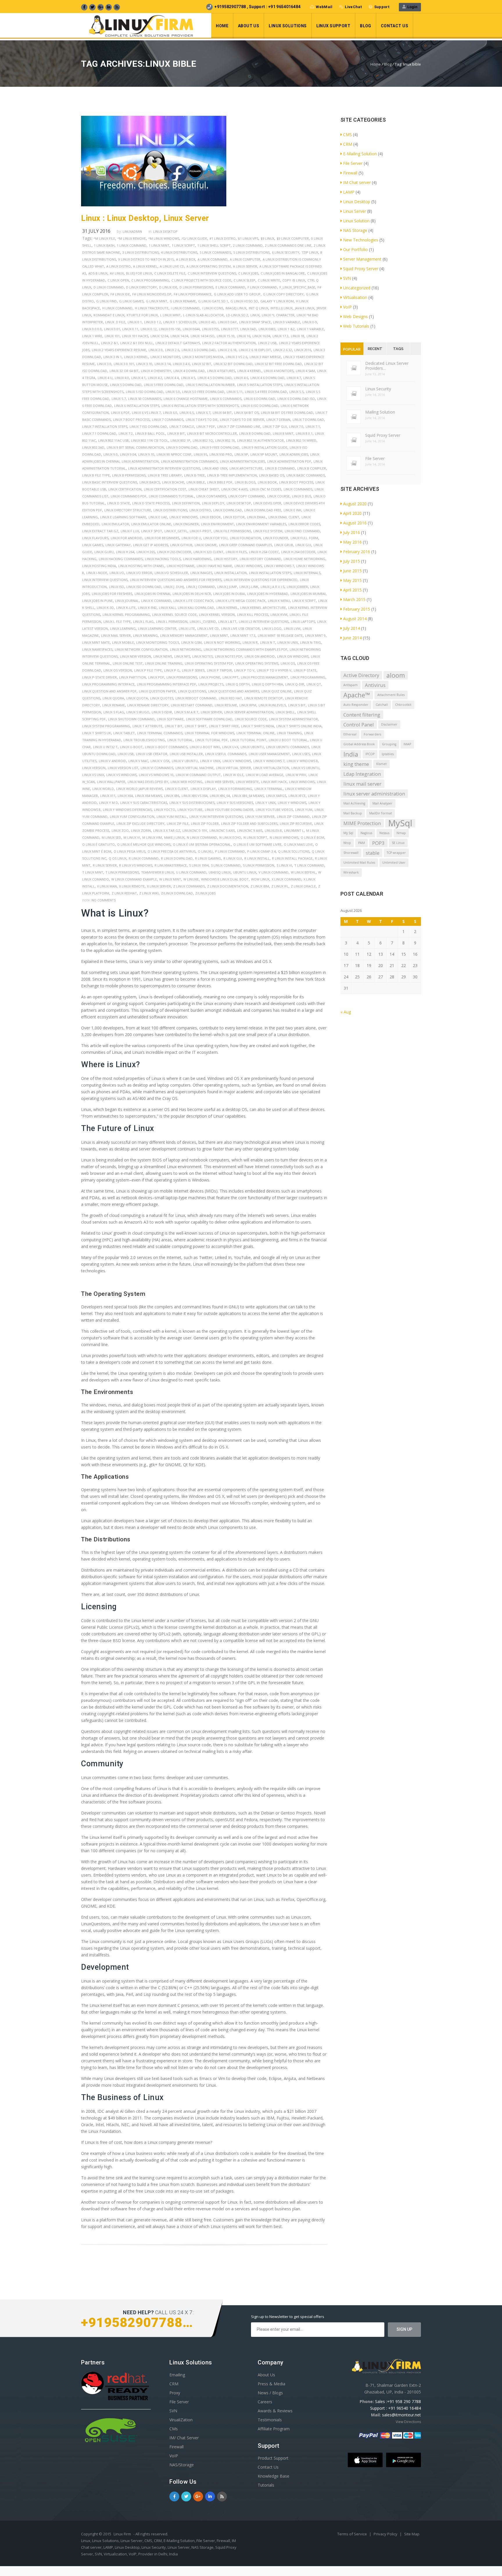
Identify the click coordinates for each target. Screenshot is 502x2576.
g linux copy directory (283, 294)
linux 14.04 (179, 336)
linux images (201, 573)
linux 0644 (191, 329)
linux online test (128, 663)
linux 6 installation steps (137, 406)
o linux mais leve (298, 844)
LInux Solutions (288, 26)
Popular (352, 349)
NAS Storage (355, 230)
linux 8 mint (283, 433)
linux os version (118, 670)
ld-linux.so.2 (237, 315)
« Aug (346, 1012)
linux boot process (296, 482)
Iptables (388, 754)
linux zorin (141, 830)
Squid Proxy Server (361, 269)
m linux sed (111, 837)
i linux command (185, 308)
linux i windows (248, 566)
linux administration (140, 461)
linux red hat (230, 698)
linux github (181, 545)
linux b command (280, 468)
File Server (353, 163)
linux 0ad (248, 329)
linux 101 (112, 336)
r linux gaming (208, 858)
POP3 (378, 843)
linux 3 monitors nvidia (203, 357)
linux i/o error (139, 573)
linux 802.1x (225, 440)
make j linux (174, 837)
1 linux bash (104, 245)
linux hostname (181, 566)
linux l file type (117, 622)
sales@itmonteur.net (401, 2415)
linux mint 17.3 (243, 635)
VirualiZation (181, 2420)
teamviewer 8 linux (157, 872)
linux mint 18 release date (280, 635)
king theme (356, 764)
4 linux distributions (179, 252)
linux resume (226, 705)
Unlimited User (394, 863)
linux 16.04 (261, 336)
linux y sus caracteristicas (144, 803)
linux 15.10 (226, 336)
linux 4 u (105, 378)
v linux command (274, 872)
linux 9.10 (146, 454)
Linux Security (378, 389)
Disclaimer (389, 724)
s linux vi (284, 865)
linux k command (156, 601)
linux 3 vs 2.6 (236, 357)
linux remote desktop (263, 698)
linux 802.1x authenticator (260, 440)
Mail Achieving (354, 803)
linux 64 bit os (246, 413)
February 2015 (357, 609)
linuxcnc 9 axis (250, 830)
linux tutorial (180, 740)
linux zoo (120, 830)
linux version (94, 768)
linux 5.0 (173, 392)
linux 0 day (227, 322)
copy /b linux (294, 280)
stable (373, 853)
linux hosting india (99, 566)
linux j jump (227, 587)
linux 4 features (221, 371)
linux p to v (244, 670)
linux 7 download (308, 420)
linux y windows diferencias (127, 810)
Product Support (273, 2458)
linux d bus (302, 496)
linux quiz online (277, 691)
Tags (398, 349)
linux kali (167, 608)
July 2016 (352, 532)
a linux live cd (172, 266)
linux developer (267, 503)
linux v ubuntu (185, 761)
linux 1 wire (92, 336)
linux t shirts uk (97, 733)
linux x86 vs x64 (194, 796)
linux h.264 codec (264, 552)
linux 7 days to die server (242, 420)
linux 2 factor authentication (229, 343)
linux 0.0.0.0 (92, 329)
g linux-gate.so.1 (213, 301)
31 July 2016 (96, 231)
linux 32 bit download (233, 364)
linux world (103, 789)
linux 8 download (255, 433)
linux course (278, 496)
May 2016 (352, 542)
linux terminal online (256, 733)
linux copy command (247, 496)
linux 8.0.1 (304, 433)
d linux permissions (196, 287)
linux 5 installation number (210, 385)
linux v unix (210, 761)
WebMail (324, 7)
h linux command (117, 308)
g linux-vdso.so (244, 301)
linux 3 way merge (265, 357)
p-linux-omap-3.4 (261, 851)
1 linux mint (159, 245)
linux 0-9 (310, 322)
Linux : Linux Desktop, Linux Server (145, 218)
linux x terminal (269, 789)
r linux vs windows (136, 865)
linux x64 (125, 796)
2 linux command (248, 245)
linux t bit (174, 726)
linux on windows (293, 656)
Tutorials (266, 2485)
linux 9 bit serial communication (135, 447)
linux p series (193, 670)
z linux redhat (124, 893)
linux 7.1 (313, 426)
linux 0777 (230, 329)
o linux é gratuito (98, 844)
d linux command (109, 287)
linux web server (219, 782)
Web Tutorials (356, 326)
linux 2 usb (267, 343)
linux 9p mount (264, 454)
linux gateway (118, 545)
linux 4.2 (155, 378)
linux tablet (124, 733)
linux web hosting (187, 782)
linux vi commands (157, 768)
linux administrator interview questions (164, 468)
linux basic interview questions (110, 482)
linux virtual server (233, 768)
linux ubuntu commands (288, 747)
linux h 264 (125, 552)
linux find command (302, 531)
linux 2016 (303, 350)
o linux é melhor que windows (144, 844)
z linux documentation (228, 886)
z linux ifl (280, 886)
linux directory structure (128, 510)
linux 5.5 (296, 392)
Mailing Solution (380, 412)
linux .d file (115, 322)
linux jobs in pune (97, 601)
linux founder (276, 538)
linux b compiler (312, 468)
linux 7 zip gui (275, 426)
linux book (267, 482)
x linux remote (132, 886)
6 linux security (286, 252)
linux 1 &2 (286, 329)
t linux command (309, 865)
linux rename (114, 705)
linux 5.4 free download (266, 392)
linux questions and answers (234, 691)
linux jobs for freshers (112, 594)
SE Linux (398, 843)
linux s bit (297, 705)
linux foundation (245, 538)
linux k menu (279, 601)
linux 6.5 (187, 413)
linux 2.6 (172, 350)
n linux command (202, 837)
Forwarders (372, 734)
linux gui (303, 545)
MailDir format (381, 813)
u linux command (191, 872)
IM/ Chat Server (184, 2438)
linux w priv (296, 775)
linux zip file (178, 824)
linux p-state (305, 670)
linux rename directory (148, 705)
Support (382, 7)
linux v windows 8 (302, 761)
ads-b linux (98, 273)
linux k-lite (126, 608)
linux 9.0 (111, 454)
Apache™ (357, 695)
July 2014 (352, 628)
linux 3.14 (163, 364)
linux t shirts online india (299, 726)
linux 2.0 (156, 350)
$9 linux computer (293, 238)
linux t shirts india (258, 726)
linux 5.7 (119, 399)
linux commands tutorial (171, 496)
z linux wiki (149, 893)
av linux (117, 273)
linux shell (285, 712)
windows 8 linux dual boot (225, 879)
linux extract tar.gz (100, 531)
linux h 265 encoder (174, 552)
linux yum (304, 810)
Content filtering (362, 715)
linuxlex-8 (273, 830)
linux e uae (158, 517)
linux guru (104, 552)
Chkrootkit (403, 705)
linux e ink (292, 510)
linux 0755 (210, 329)
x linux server (159, 886)
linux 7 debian (278, 420)
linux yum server (260, 817)
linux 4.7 (294, 378)
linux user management (269, 754)
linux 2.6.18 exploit (255, 350)
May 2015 (352, 580)
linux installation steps (270, 573)
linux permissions (182, 677)
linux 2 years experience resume (119, 350)
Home (222, 26)
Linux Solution (356, 221)
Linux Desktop (165, 231)
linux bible (196, 482)
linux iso (116, 587)
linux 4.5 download (215, 378)
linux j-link (249, 587)
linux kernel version (217, 615)
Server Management (362, 259)
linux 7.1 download (99, 433)
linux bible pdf (220, 482)
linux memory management (184, 635)
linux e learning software (123, 517)
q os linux (118, 858)
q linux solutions (294, 851)
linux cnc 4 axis (234, 489)
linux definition (186, 503)
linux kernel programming (126, 615)
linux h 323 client (208, 552)
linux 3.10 (144, 364)
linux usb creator (152, 754)
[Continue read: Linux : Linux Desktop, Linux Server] (154, 205)
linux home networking (304, 559)
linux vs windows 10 (156, 775)
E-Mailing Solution (360, 154)
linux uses (301, 754)
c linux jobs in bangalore (283, 273)
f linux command (262, 287)
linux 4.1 (138, 378)
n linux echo (230, 837)
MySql (400, 823)
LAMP (349, 192)
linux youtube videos (274, 810)
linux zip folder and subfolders (249, 824)
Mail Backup (353, 813)
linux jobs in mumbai (308, 594)
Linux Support (333, 26)
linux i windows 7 (279, 566)
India (351, 754)
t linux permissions (122, 872)
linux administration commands (189, 461)
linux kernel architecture (263, 608)
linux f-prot (200, 531)
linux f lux (130, 531)
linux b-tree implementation (232, 475)
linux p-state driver (99, 677)
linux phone (210, 677)
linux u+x (230, 747)
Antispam (350, 685)
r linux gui (233, 858)
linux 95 (200, 454)
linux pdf (156, 677)
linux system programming (106, 726)
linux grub (284, 545)
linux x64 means (148, 796)
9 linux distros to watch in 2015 (146, 259)
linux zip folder (205, 824)
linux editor (234, 517)
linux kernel (227, 608)
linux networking (186, 649)
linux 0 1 (135, 322)
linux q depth (238, 684)
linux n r (250, 642)
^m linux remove (132, 238)
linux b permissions (129, 475)
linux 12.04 (159, 336)
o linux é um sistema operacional (202, 844)
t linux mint (93, 872)
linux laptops (303, 622)
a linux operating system (209, 266)
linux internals (307, 573)
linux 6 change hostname (186, 399)
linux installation (231, 573)
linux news (163, 656)
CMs (174, 2429)
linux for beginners (162, 538)
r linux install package (292, 858)
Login (412, 7)
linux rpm (248, 705)
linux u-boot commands (166, 747)
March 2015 (354, 599)
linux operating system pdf (209, 663)
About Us (249, 26)
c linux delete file (170, 273)
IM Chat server (357, 182)
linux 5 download (126, 385)
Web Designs (355, 316)
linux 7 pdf (206, 426)
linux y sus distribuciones (192, 803)
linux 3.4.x (181, 364)
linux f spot (152, 531)
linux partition (132, 677)
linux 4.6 (241, 378)
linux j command (201, 587)
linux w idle (233, 775)
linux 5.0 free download (203, 392)
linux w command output (198, 775)
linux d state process (151, 503)
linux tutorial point (248, 740)
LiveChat (353, 7)
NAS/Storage (182, 2465)
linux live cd (208, 628)
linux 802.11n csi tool (150, 440)
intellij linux (282, 308)
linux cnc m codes (266, 489)
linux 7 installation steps (105, 426)
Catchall (382, 705)
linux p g (172, 670)
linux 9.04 (128, 454)
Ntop (347, 843)
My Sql (348, 833)
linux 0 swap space (255, 322)
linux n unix (288, 642)
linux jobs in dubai (229, 594)
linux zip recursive (296, 824)
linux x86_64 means (248, 796)
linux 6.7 (203, 413)
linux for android (127, 538)
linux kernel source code (174, 615)
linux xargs (276, 796)
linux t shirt (196, 726)
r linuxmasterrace (171, 865)
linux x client (177, 789)
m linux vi (132, 837)
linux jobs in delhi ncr (192, 594)
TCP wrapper (396, 853)
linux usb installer (186, 754)
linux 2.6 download (199, 350)
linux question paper (157, 691)
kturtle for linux (142, 315)
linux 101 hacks (135, 336)
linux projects (211, 684)
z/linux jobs (205, 893)
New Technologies (361, 240)
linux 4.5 (188, 378)
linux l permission (172, 622)
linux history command (260, 559)
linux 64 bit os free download (287, 413)
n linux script (255, 837)
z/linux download (177, 893)
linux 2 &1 (110, 343)
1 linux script (183, 245)
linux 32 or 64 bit (124, 371)
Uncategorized (357, 288)
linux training (289, 733)
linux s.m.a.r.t (186, 712)
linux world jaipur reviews (139, 789)
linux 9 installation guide (265, 447)
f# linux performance (193, 294)
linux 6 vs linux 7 (146, 413)
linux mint (219, 635)
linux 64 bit (222, 413)
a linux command (213, 259)
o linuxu (205, 851)
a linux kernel (145, 266)
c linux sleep (244, 280)
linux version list (123, 768)
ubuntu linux (245, 872)
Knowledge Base (274, 2476)
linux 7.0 (296, 426)
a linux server (245, 266)
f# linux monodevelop (152, 294)
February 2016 (357, 552)
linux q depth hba (267, 684)
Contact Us (395, 26)
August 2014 (355, 619)
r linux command (144, 858)
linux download (228, 510)
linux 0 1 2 (153, 322)
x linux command (286, 879)
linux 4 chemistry (156, 371)
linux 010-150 (170, 329)
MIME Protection (362, 823)
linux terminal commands (160, 733)
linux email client (284, 517)
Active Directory (361, 675)
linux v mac (138, 761)
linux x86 (172, 796)
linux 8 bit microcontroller (212, 433)
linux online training (164, 663)
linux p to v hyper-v (274, 670)
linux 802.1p (180, 440)
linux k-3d (105, 608)
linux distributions (170, 510)
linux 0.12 (149, 329)
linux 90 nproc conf (174, 454)
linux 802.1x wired (301, 440)
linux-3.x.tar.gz (167, 830)
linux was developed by (148, 782)
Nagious (366, 833)
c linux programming (150, 280)
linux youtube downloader (229, 810)
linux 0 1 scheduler (180, 322)
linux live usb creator (240, 628)
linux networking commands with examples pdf (245, 649)
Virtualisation (355, 297)
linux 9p (241, 454)
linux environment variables (261, 524)
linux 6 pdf (120, 413)
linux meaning (145, 635)
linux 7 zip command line (239, 426)
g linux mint (157, 301)
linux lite (187, 628)
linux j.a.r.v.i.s (272, 587)
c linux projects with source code (201, 280)
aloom (396, 675)
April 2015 (352, 590)
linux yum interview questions (216, 817)
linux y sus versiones (235, 803)
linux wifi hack (274, 782)
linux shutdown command (131, 719)
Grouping (389, 744)
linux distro (200, 510)
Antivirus (375, 685)
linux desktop (239, 503)
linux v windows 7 (269, 761)
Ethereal (350, 734)
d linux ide (168, 287)
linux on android (260, 656)
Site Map (412, 2534)
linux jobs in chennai (152, 594)
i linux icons (213, 308)
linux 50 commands (145, 399)
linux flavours (95, 538)
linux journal (127, 601)
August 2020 (355, 504)
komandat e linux (109, 315)
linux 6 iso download (260, 406)
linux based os (272, 475)
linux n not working (222, 642)
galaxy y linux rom (277, 301)
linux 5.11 (235, 392)
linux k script (304, 601)
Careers (265, 2402)
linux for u (191, 538)
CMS (347, 135)
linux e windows (183, 517)
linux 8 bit (176, 433)
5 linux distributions (251, 252)
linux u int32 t (105, 747)
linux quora (113, 698)
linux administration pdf (289, 461)
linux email (257, 517)
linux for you (215, 538)
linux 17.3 (280, 336)
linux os (288, 663)
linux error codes (304, 524)
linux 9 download (182, 447)
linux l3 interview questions (264, 622)
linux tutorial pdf (211, 740)
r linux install (257, 858)
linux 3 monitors (165, 357)
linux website (247, 782)
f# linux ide (120, 294)
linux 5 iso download (145, 392)
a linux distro (119, 266)
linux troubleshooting (144, 740)
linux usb (126, 754)
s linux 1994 (199, 865)
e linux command (230, 287)
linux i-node (97, 573)
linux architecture (246, 468)
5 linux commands (215, 252)
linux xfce (297, 796)
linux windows (302, 782)
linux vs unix (93, 775)
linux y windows (292, 803)
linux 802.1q (203, 440)
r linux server (105, 865)
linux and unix (215, 468)
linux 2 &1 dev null (137, 343)
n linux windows (284, 837)
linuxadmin (132, 231)
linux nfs (182, 656)
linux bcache (173, 482)
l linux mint (170, 315)
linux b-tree (194, 475)
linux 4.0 (122, 378)
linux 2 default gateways (178, 343)
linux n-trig (311, 642)
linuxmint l (294, 830)
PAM (362, 843)
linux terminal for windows (209, 733)
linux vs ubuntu (305, 768)
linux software (170, 719)
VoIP (347, 307)
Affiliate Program (274, 2429)
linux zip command (293, 817)
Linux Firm (122, 2534)
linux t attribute (147, 726)
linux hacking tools (163, 559)
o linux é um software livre (257, 844)
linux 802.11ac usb (113, 440)
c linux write (269, 280)
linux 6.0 (170, 413)
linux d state (119, 503)
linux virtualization (271, 768)
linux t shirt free (224, 726)
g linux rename (183, 301)
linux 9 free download (220, 447)
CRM (348, 144)
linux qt (314, 684)
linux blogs (245, 482)
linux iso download (144, 587)
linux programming (308, 677)
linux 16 (243, 336)
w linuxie (191, 879)
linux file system (268, 531)
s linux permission (259, 865)
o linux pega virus (129, 851)
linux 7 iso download (148, 426)
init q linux (258, 308)
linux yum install (172, 817)
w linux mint (170, 879)
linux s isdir (162, 712)
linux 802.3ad (93, 447)
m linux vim (152, 837)
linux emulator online (151, 524)
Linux (255, 315)
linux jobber (297, 587)
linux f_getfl (176, 531)
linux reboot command (196, 698)
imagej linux (236, 308)
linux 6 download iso (296, 399)
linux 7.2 (126, 433)
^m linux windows (164, 238)
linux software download (209, 719)
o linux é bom (312, 837)
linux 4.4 (172, 378)
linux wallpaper (111, 782)
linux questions (192, 691)
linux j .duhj (174, 587)
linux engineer (186, 524)
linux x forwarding (235, 789)
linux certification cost (165, 489)
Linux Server (211, 712)
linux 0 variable (287, 322)
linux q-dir (295, 684)
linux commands (298, 489)
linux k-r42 (147, 608)
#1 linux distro (223, 238)
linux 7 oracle (182, 426)
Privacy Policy (386, 2534)
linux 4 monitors (279, 371)
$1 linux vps (248, 238)
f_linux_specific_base (297, 287)
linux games (93, 545)
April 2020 (352, 513)
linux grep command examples (245, 545)
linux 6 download (259, 399)
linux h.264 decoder (298, 552)
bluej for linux (139, 273)
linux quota (137, 698)
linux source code (251, 719)
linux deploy (213, 503)
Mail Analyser (382, 803)
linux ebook (210, 517)
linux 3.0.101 (124, 364)
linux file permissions (232, 531)
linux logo (272, 628)
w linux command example (134, 879)
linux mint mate (96, 642)
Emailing (177, 2375)
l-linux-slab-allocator (203, 315)
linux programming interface (108, 684)
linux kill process (253, 615)
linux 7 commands (168, 420)
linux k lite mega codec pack (241, 601)
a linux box (186, 259)
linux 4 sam (305, 371)
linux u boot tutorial (288, 740)
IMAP (407, 744)
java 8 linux (305, 308)
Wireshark (351, 872)
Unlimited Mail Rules (359, 863)
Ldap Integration (362, 774)
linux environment (217, 524)
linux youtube (190, 810)
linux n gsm (191, 642)
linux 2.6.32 (283, 350)
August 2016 (355, 523)
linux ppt (231, 677)
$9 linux (267, 238)
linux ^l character (278, 315)
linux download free (263, 510)
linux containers (211, 496)
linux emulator (115, 524)
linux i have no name (214, 566)
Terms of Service (353, 2534)
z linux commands (189, 886)
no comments (104, 900)
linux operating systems (257, 663)
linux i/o (117, 573)
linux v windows (237, 761)
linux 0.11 (130, 329)
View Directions (408, 2422)
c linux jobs (248, 273)
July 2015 (352, 561)
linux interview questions (105, 580)
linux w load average (265, 775)
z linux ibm (260, 886)
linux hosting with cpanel (141, 566)
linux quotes (162, 698)
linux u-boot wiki (205, 747)
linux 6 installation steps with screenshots (200, 406)
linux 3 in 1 (113, 357)
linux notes (202, 656)
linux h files (236, 552)
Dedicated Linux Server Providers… (387, 366)
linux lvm (292, 628)
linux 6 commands (226, 399)
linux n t (268, 642)
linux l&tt (227, 622)
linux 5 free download (164, 385)
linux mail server (116, 635)
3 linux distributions (140, 252)
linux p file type (148, 670)
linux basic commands (306, 475)
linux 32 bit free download (278, 364)
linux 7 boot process (131, 420)
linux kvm (279, 615)
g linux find (106, 301)
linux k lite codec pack (193, 601)
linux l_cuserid (203, 622)
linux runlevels (272, 705)
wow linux (260, 879)
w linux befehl (303, 872)
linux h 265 (146, 552)
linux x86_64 (220, 796)
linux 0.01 (112, 329)
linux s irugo (138, 712)
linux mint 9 (315, 635)
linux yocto (165, 810)
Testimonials (270, 2420)
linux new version (136, 656)
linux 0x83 (267, 329)
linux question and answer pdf (109, 691)
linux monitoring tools (158, 642)
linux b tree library (165, 475)
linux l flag (143, 622)
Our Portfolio (355, 249)
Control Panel (359, 725)
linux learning (123, 628)
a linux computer (245, 259)
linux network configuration (141, 649)
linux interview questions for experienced (261, 580)
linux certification (125, 489)
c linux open (118, 280)
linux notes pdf (229, 656)
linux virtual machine (194, 768)
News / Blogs (270, 2393)
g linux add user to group (237, 294)
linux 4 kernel (249, 371)
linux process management (265, 677)
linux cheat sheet (204, 489)
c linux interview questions (212, 273)
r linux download (177, 858)
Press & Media (271, 2384)
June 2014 (352, 638)
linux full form (304, 538)
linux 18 (297, 336)
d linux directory (141, 287)
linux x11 (108, 796)
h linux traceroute (152, 308)
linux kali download (196, 608)
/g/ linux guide (194, 238)
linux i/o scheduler (171, 573)
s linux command (226, 865)
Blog (366, 26)
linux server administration (249, 712)
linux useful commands (226, 754)
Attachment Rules (391, 695)
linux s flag (114, 712)
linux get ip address (150, 545)
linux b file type (96, 475)
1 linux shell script (214, 245)
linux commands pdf (129, 496)
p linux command (230, 851)
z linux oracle (303, 886)
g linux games (131, 301)
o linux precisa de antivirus (172, 851)
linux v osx (160, 761)
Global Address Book (359, 744)
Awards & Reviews (275, 2411)
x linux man (107, 886)
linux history (226, 559)
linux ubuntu (252, 747)
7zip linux (310, 252)
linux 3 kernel (136, 357)
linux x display (203, 789)
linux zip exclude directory (140, 824)
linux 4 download (189, 371)
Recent (375, 349)
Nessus (384, 833)
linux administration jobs (242, 461)
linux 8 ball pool (150, 433)
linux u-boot (131, 747)
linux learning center (157, 628)
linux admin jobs (294, 454)
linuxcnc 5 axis (222, 830)
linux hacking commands (121, 559)
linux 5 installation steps (260, 385)
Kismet (381, 764)
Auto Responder (356, 705)
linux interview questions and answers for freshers (176, 580)
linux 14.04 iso (202, 336)
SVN (347, 278)
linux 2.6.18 (227, 350)
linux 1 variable (310, 329)
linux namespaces (97, 649)
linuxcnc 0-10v (195, 830)
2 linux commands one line (288, 245)
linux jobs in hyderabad (268, 594)
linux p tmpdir (219, 670)
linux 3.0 (104, 364)
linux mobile (123, 642)
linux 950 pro (221, 454)
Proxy (175, 2393)
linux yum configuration (132, 817)
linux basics (150, 482)
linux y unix (265, 803)
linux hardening (197, 559)
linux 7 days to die (202, 420)
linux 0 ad (207, 322)
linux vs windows (121, 775)
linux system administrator (293, 719)
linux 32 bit (202, 364)
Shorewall (351, 853)
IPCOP (370, 754)
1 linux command (132, 245)
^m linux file (104, 238)
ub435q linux (220, 872)
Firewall (350, 173)
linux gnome (206, 545)
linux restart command (192, 705)
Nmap (401, 833)
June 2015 (352, 571)
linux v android (112, 761)
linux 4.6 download (267, 378)
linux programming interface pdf (166, 684)
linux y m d (109, 803)
